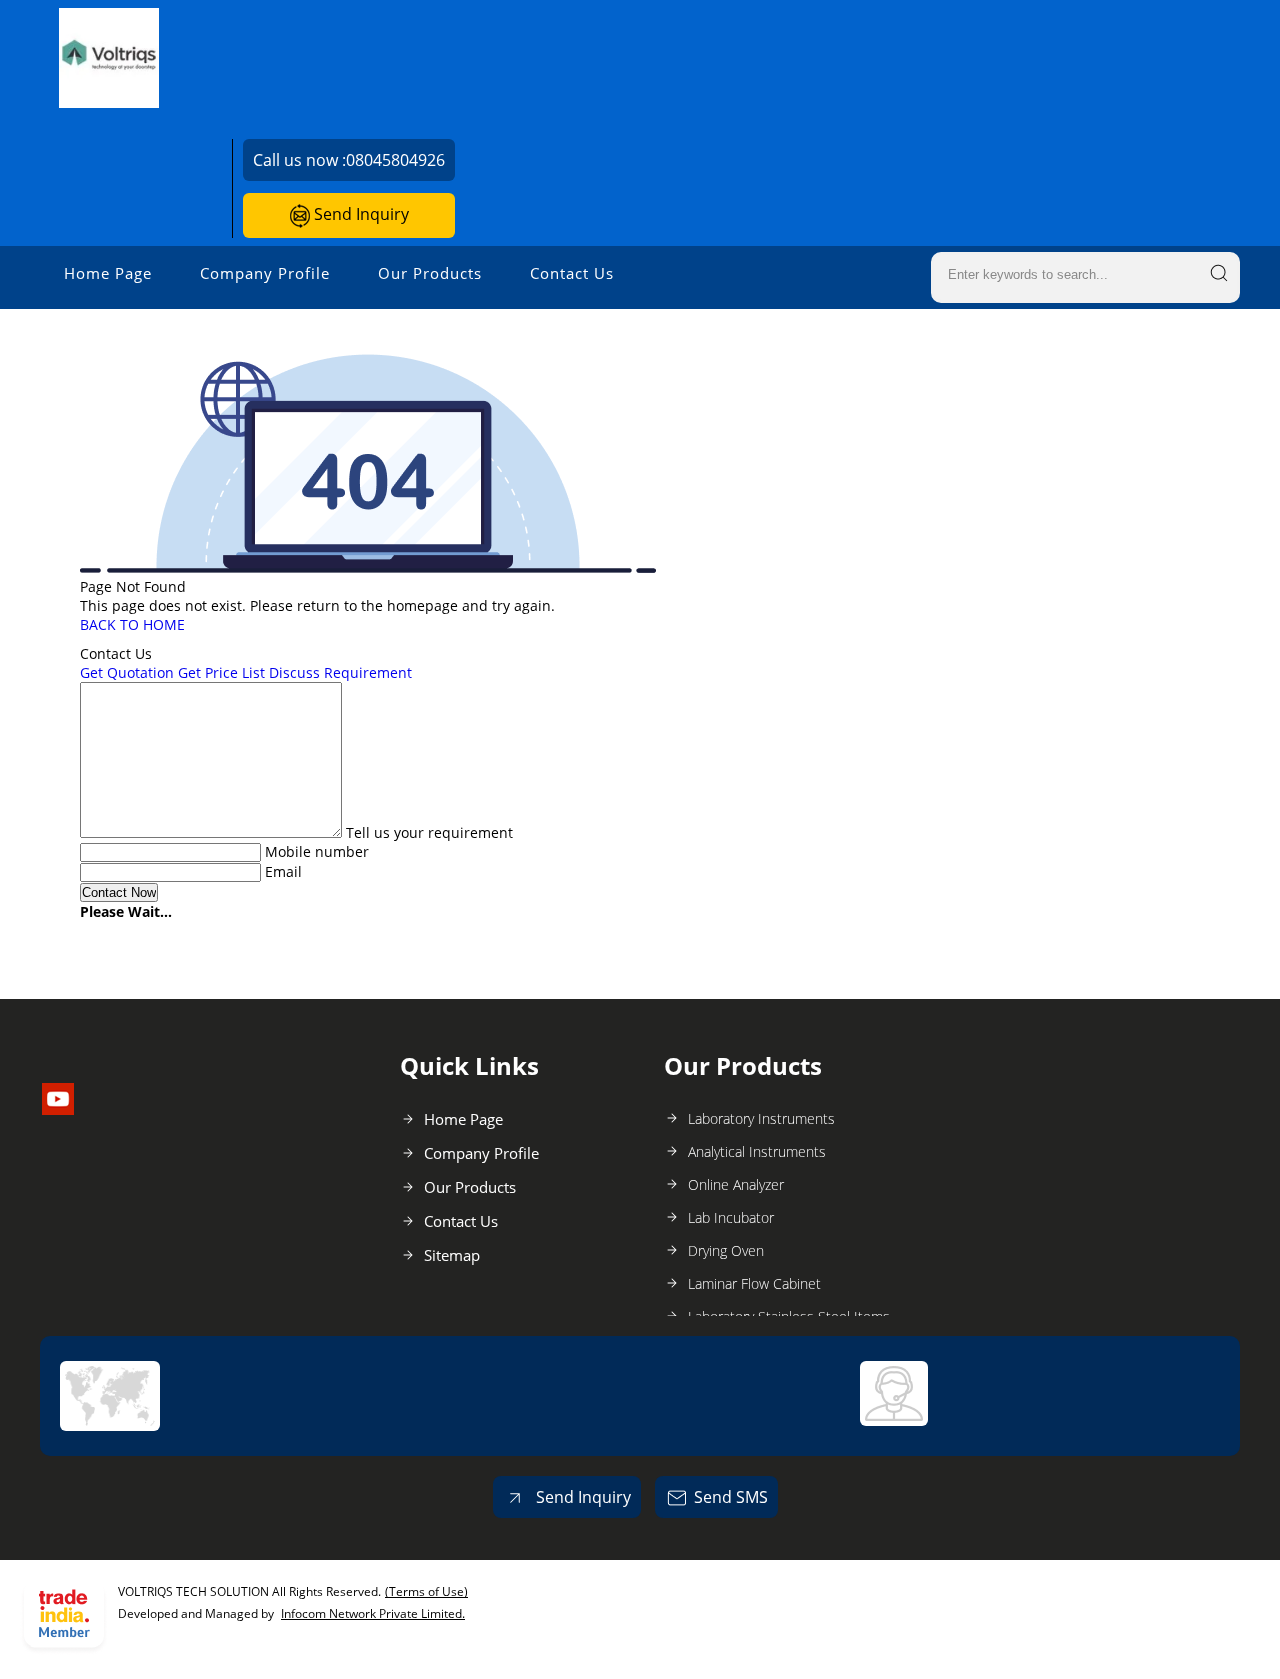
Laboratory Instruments (761, 1118)
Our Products (430, 273)
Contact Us (572, 273)
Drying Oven (726, 1250)
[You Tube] (58, 1109)
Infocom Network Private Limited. (373, 1613)
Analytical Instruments (757, 1151)
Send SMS (731, 1497)
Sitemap (452, 1255)
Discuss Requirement (340, 672)
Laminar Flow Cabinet (754, 1283)
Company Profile (265, 273)
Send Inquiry (359, 214)
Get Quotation (127, 672)
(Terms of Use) (426, 1591)
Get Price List (221, 672)
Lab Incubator (731, 1217)
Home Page (108, 273)
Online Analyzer (736, 1184)
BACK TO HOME (132, 624)
